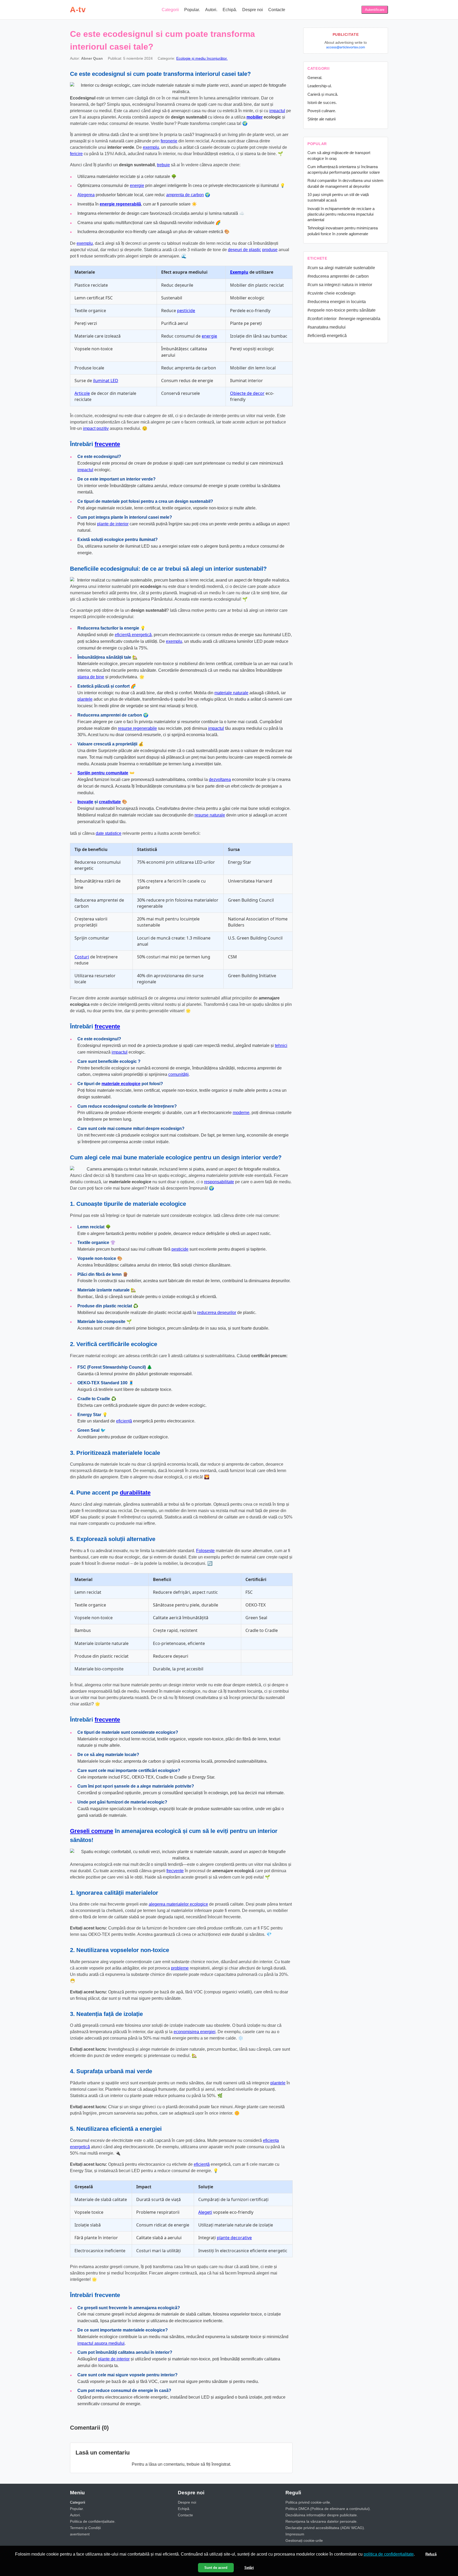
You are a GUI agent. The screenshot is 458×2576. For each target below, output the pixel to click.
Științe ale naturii (322, 119)
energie (137, 185)
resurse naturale (210, 815)
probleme (180, 1968)
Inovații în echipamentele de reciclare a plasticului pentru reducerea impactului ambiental (341, 214)
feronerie (169, 141)
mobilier (255, 117)
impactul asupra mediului (101, 2343)
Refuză (431, 2554)
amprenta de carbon (185, 195)
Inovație (85, 802)
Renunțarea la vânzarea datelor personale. (322, 2521)
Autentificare (375, 10)
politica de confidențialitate (389, 2554)
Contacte (277, 10)
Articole (82, 393)
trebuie (163, 165)
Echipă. (230, 10)
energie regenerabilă (120, 204)
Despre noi (253, 10)
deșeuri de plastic (245, 250)
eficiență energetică (133, 635)
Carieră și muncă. (323, 94)
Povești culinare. (322, 111)
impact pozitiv (96, 428)
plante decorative (234, 2238)
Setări (249, 2568)
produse (270, 250)
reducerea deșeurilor (217, 1313)
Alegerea (86, 195)
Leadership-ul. (320, 86)
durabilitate (135, 1493)
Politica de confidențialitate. (93, 2521)
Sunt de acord (216, 2568)
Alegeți (205, 2212)
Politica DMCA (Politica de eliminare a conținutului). (328, 2509)
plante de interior (113, 524)
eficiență (124, 1421)
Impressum (295, 2534)
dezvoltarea (220, 780)
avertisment (80, 2534)
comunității (179, 1074)
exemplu (151, 147)
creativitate (110, 802)
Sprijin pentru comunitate (103, 773)
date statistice (109, 833)
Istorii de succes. (322, 102)
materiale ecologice (121, 1084)
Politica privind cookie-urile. (308, 2502)
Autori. (211, 10)
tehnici (281, 1045)
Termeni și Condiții (85, 2528)
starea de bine (91, 677)
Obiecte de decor (247, 393)
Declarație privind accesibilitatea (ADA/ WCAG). (325, 2528)
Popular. (192, 10)
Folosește (205, 1551)
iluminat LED (106, 381)
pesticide (186, 311)
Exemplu (239, 272)
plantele (85, 699)
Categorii (170, 10)
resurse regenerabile (137, 728)
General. (315, 78)
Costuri (82, 957)
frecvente (107, 444)
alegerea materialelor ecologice (178, 1904)
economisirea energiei (195, 2032)
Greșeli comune (92, 1831)
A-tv (78, 10)
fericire (76, 154)
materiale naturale (231, 693)
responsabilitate (219, 1182)
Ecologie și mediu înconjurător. (202, 58)
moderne (241, 1113)
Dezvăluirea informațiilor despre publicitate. (322, 2515)
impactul (277, 111)
